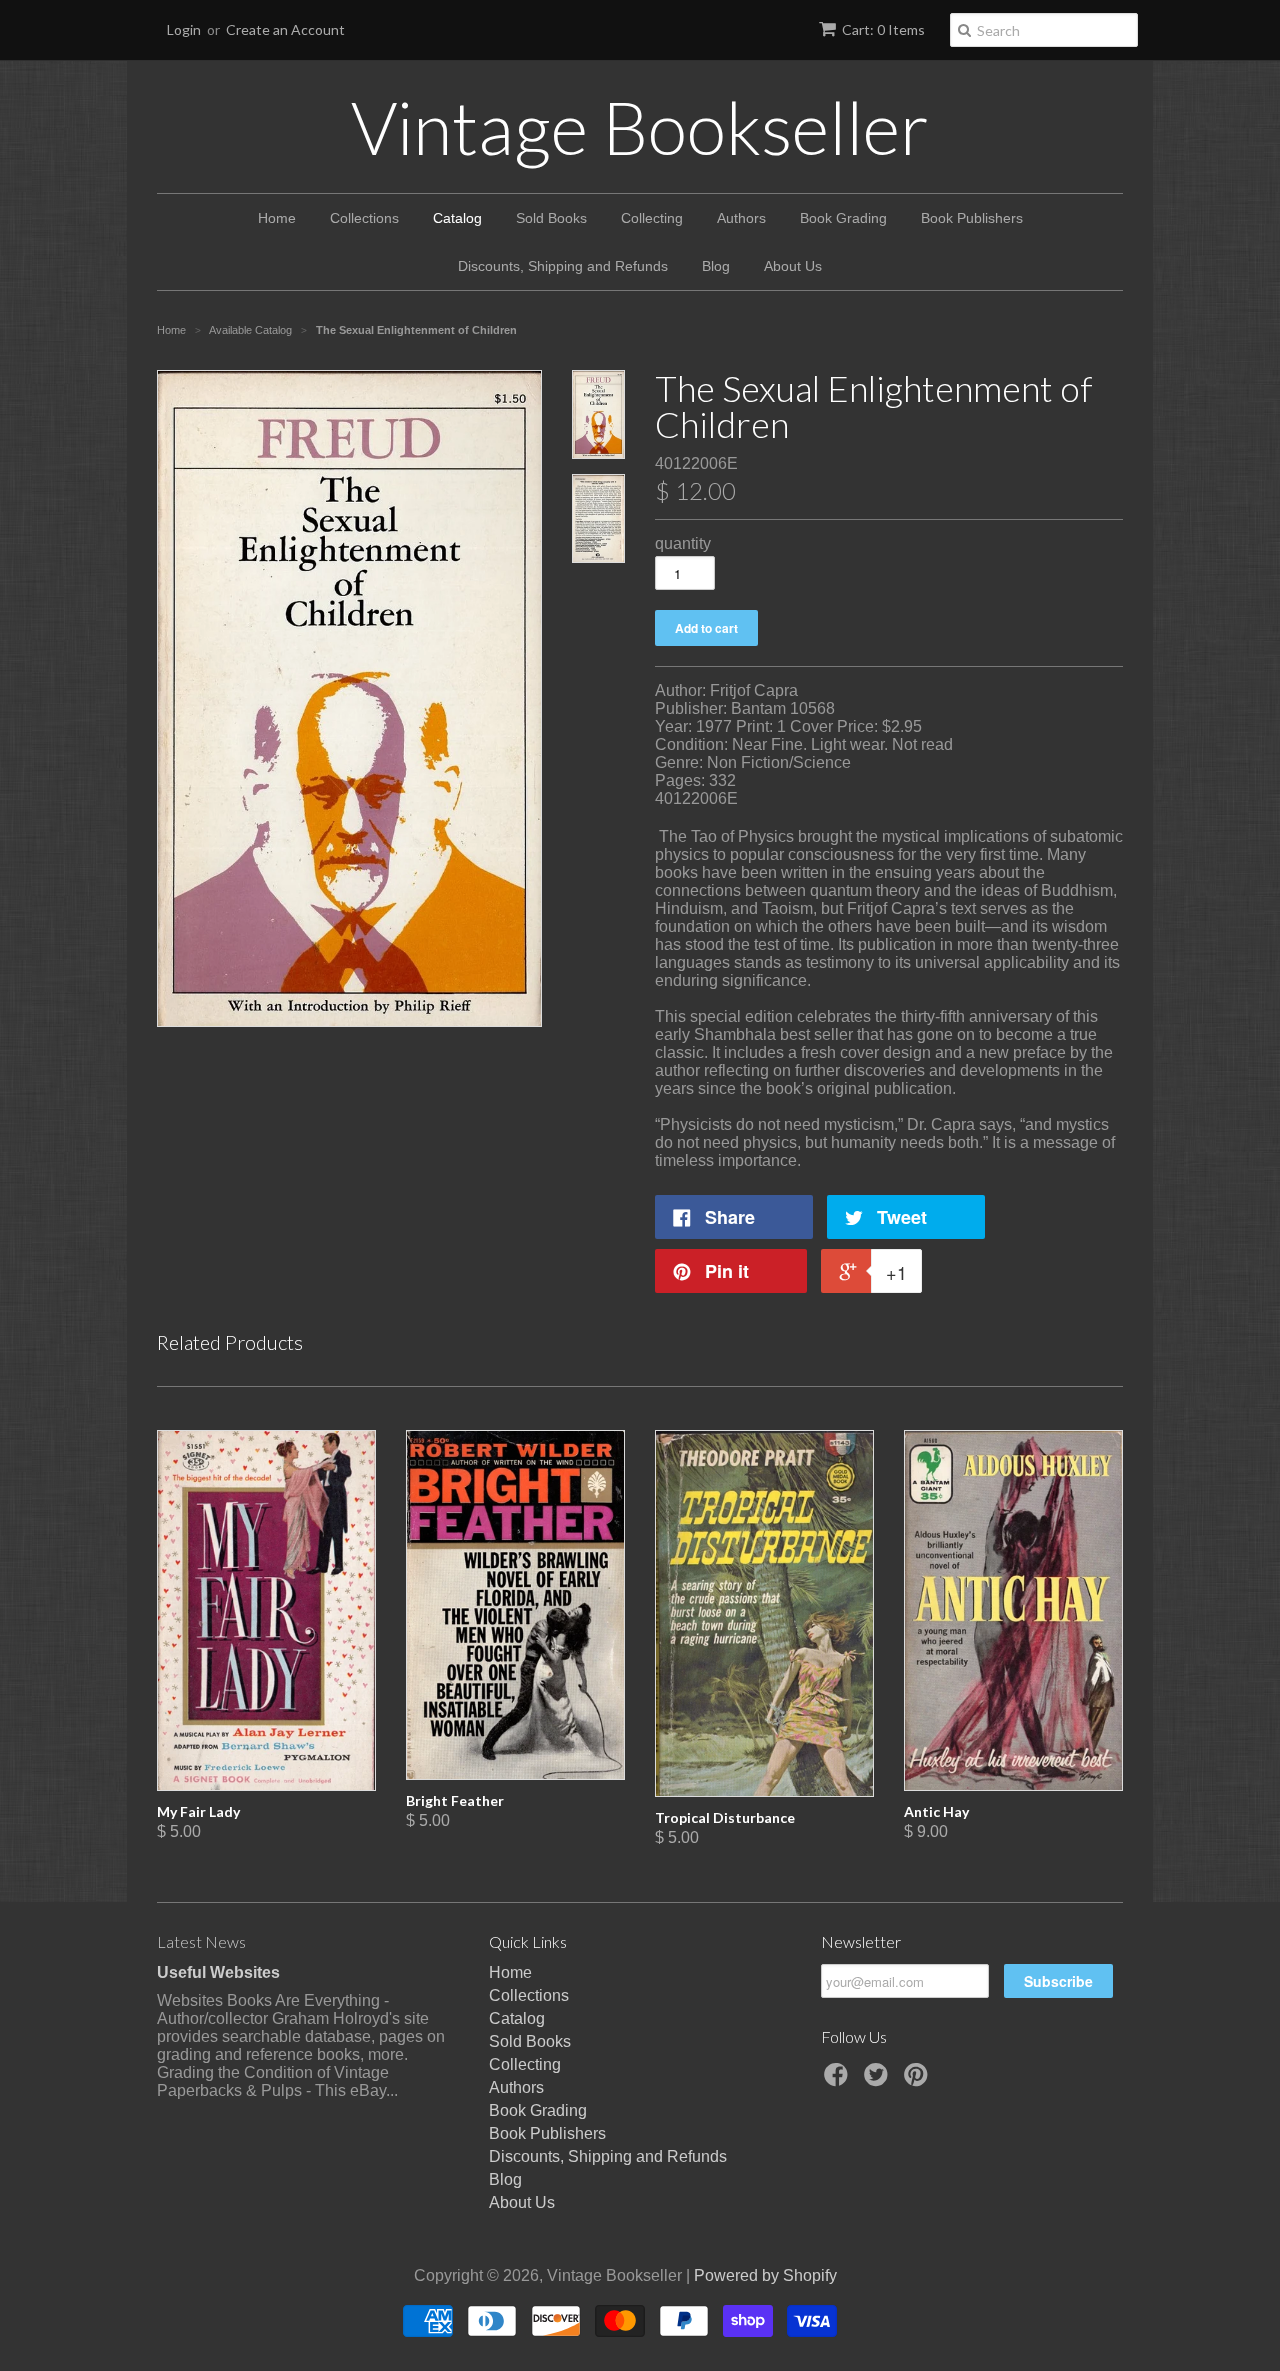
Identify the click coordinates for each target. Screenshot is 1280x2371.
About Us (793, 266)
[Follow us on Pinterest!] (919, 2080)
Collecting (652, 218)
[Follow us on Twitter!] (879, 2080)
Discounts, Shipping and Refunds (563, 266)
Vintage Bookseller (640, 127)
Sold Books (551, 218)
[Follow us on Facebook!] (839, 2080)
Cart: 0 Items (883, 29)
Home (277, 218)
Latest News (201, 1941)
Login (184, 29)
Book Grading (843, 218)
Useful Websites (218, 1972)
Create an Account (285, 29)
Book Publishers (972, 218)
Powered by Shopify (765, 2275)
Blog (716, 266)
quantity (683, 543)
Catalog (457, 218)
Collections (364, 218)
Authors (741, 218)
